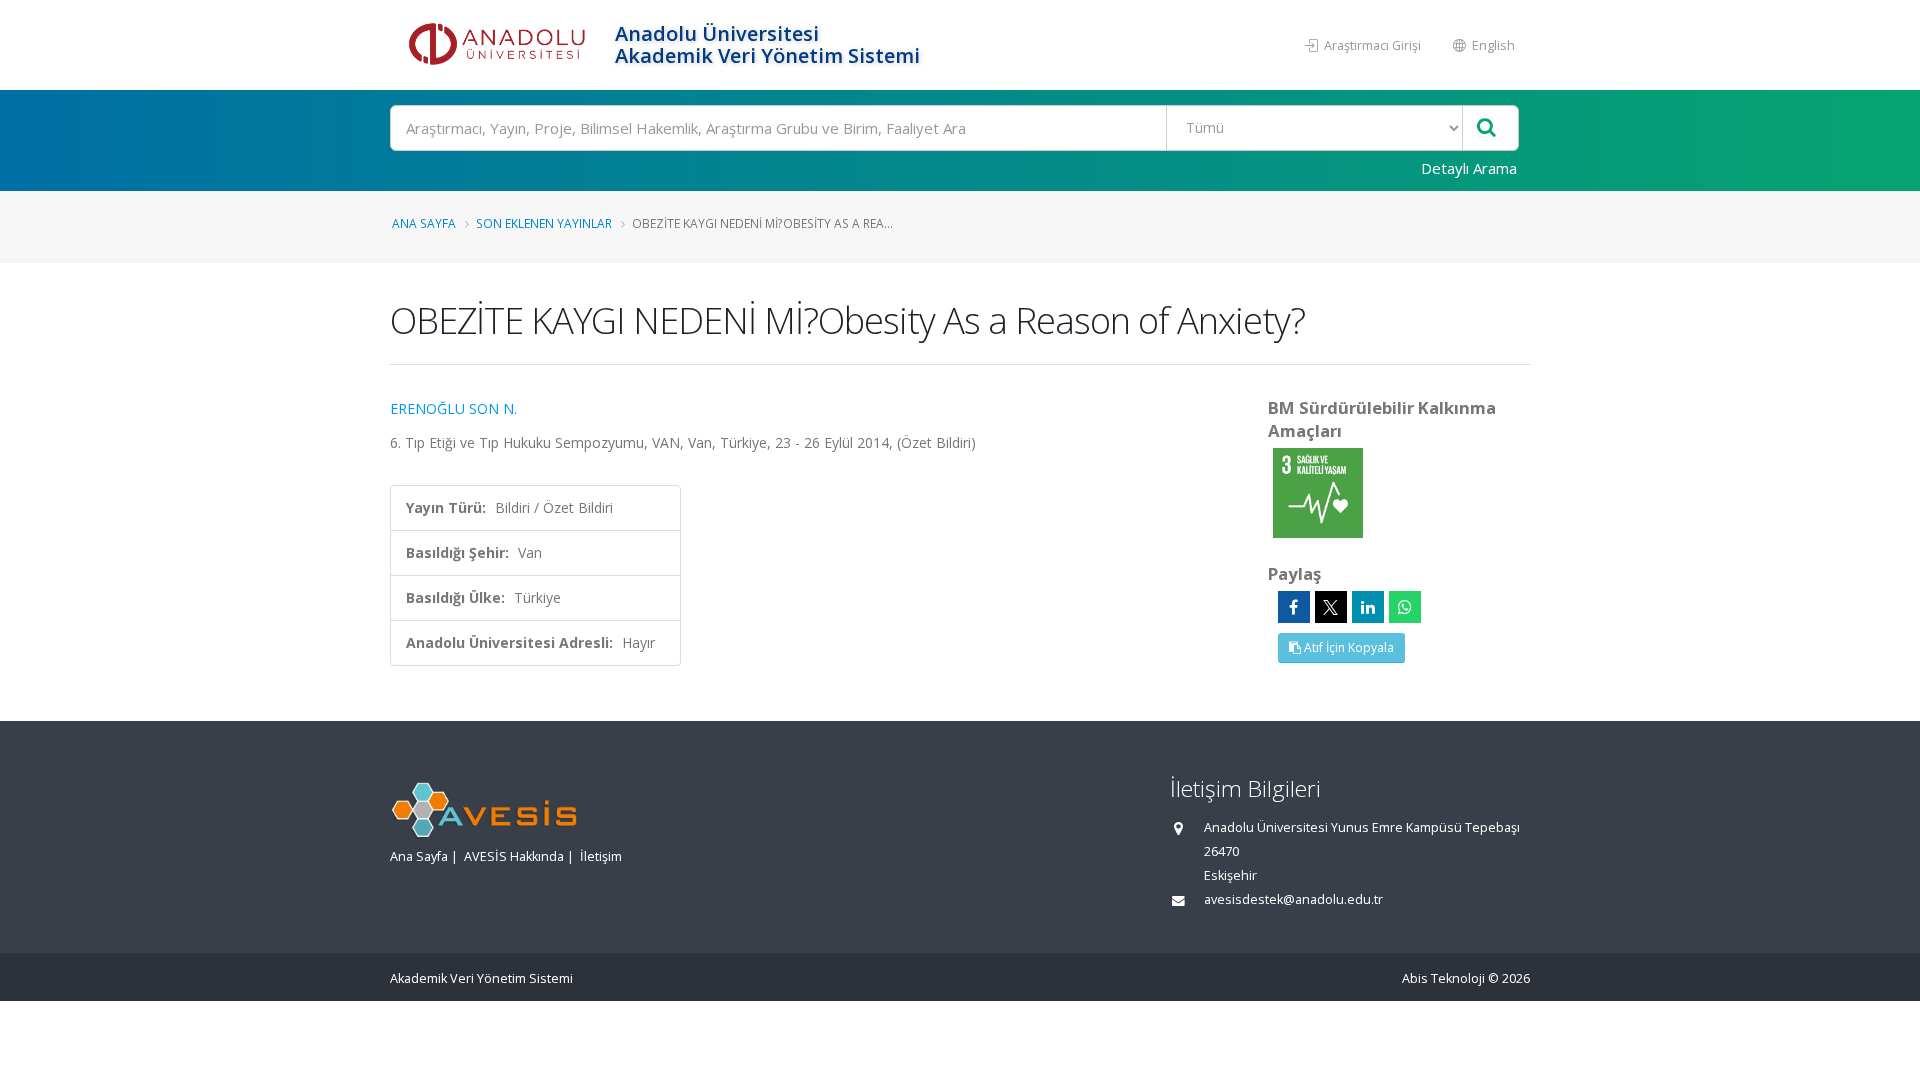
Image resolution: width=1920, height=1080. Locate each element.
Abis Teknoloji (1443, 978)
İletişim (601, 856)
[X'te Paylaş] (1331, 607)
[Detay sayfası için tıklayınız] (1318, 491)
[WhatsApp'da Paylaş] (1405, 607)
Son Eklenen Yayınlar (544, 223)
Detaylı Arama (1469, 168)
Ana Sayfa (424, 223)
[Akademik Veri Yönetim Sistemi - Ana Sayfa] (500, 45)
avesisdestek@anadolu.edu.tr (1293, 899)
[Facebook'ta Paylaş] (1294, 607)
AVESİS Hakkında (514, 856)
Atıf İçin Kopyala (1347, 647)
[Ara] (1486, 128)
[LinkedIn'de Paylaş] (1368, 607)
